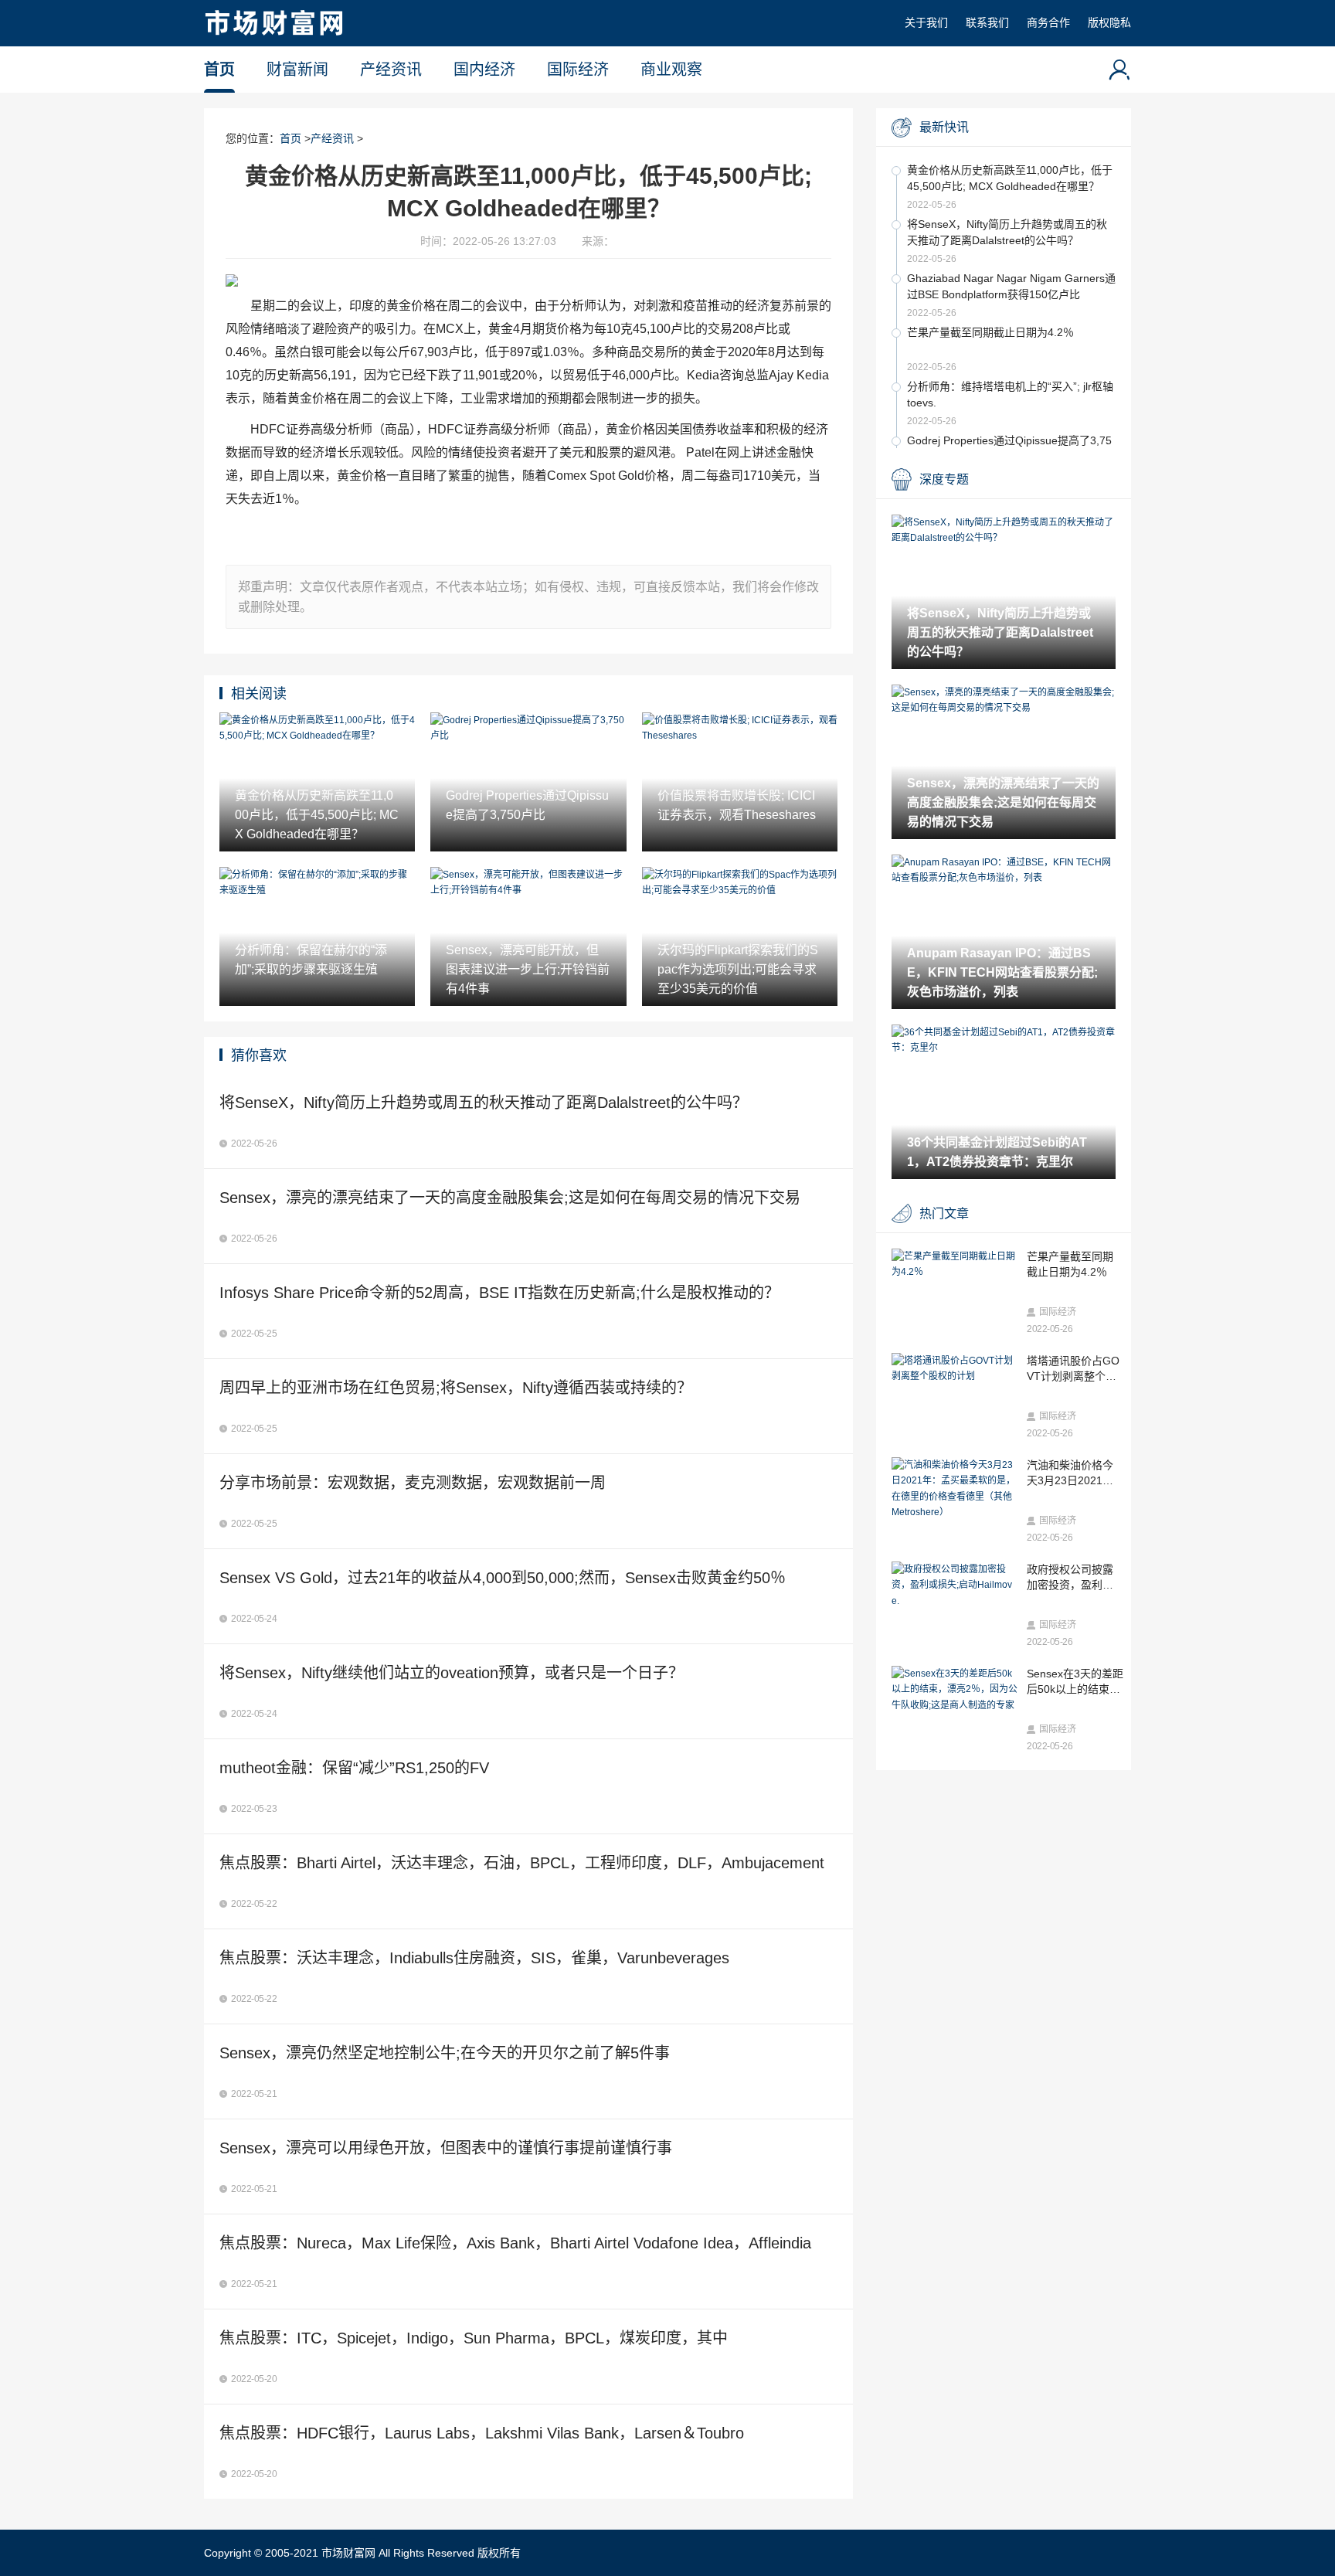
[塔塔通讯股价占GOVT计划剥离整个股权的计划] (955, 1369)
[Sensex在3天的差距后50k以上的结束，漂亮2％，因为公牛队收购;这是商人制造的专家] (955, 1689)
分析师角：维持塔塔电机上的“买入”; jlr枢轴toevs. (1010, 394)
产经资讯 (391, 70)
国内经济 (484, 70)
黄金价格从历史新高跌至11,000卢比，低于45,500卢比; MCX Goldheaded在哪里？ (1010, 178)
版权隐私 (1109, 22)
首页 (219, 70)
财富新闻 (297, 70)
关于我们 (926, 22)
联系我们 (987, 22)
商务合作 (1048, 22)
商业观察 (671, 70)
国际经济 (578, 70)
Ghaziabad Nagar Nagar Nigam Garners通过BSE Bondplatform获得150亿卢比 (1011, 286)
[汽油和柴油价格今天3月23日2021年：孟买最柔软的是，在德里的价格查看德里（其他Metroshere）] (955, 1489)
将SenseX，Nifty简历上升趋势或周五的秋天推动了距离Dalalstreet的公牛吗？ (1007, 232)
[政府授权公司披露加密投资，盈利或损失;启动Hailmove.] (955, 1585)
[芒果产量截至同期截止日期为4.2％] (955, 1264)
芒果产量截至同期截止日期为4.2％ (990, 332)
